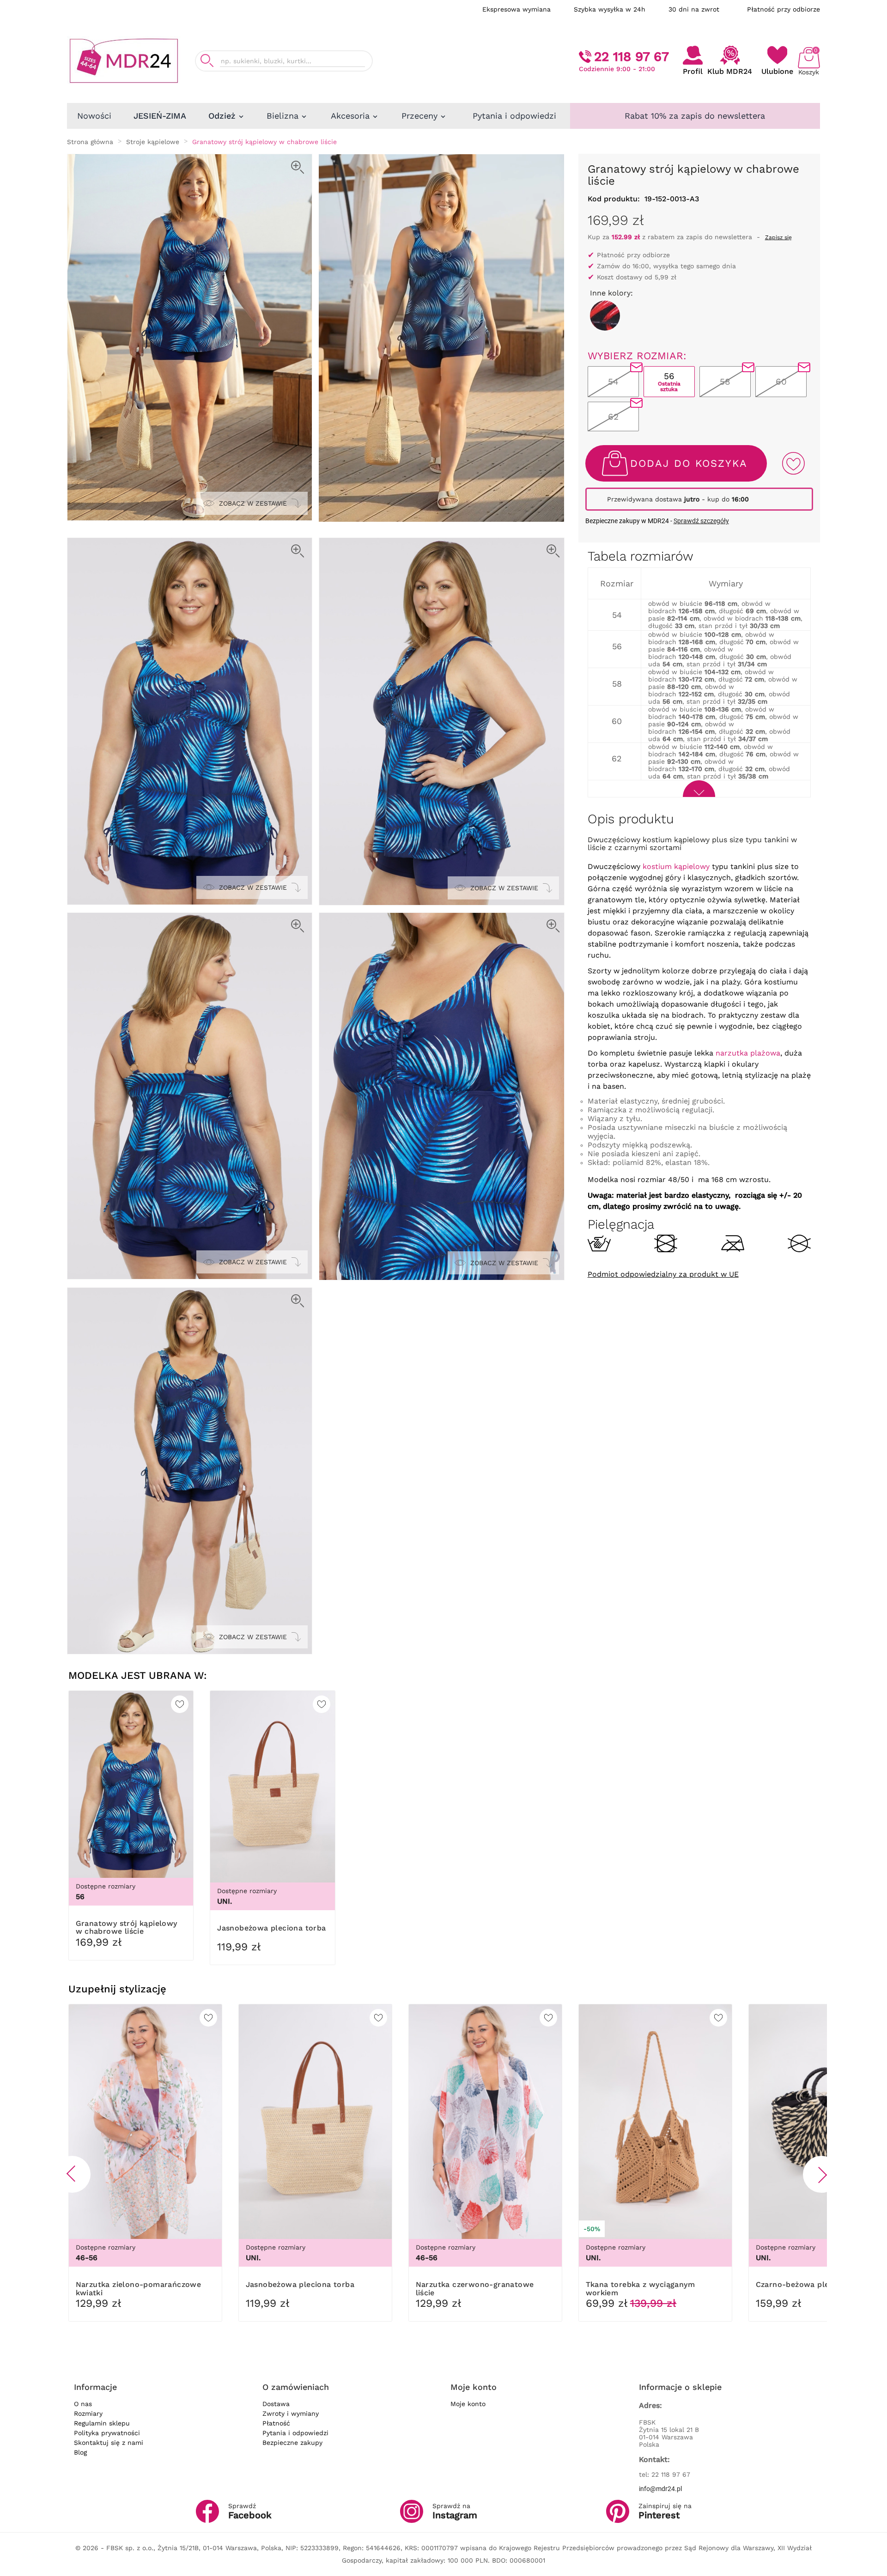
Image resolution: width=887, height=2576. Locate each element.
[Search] (207, 61)
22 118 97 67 (632, 57)
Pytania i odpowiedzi (295, 2433)
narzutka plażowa (748, 1053)
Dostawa (276, 2404)
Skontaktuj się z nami (109, 2443)
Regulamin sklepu (102, 2423)
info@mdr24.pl (660, 2489)
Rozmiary (88, 2413)
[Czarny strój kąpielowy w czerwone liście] (605, 316)
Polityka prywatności (107, 2433)
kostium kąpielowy (676, 866)
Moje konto (468, 2404)
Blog (80, 2452)
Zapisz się (778, 237)
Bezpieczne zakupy (292, 2443)
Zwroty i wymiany (291, 2413)
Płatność (276, 2423)
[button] (72, 2174)
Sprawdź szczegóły (701, 521)
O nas (83, 2404)
